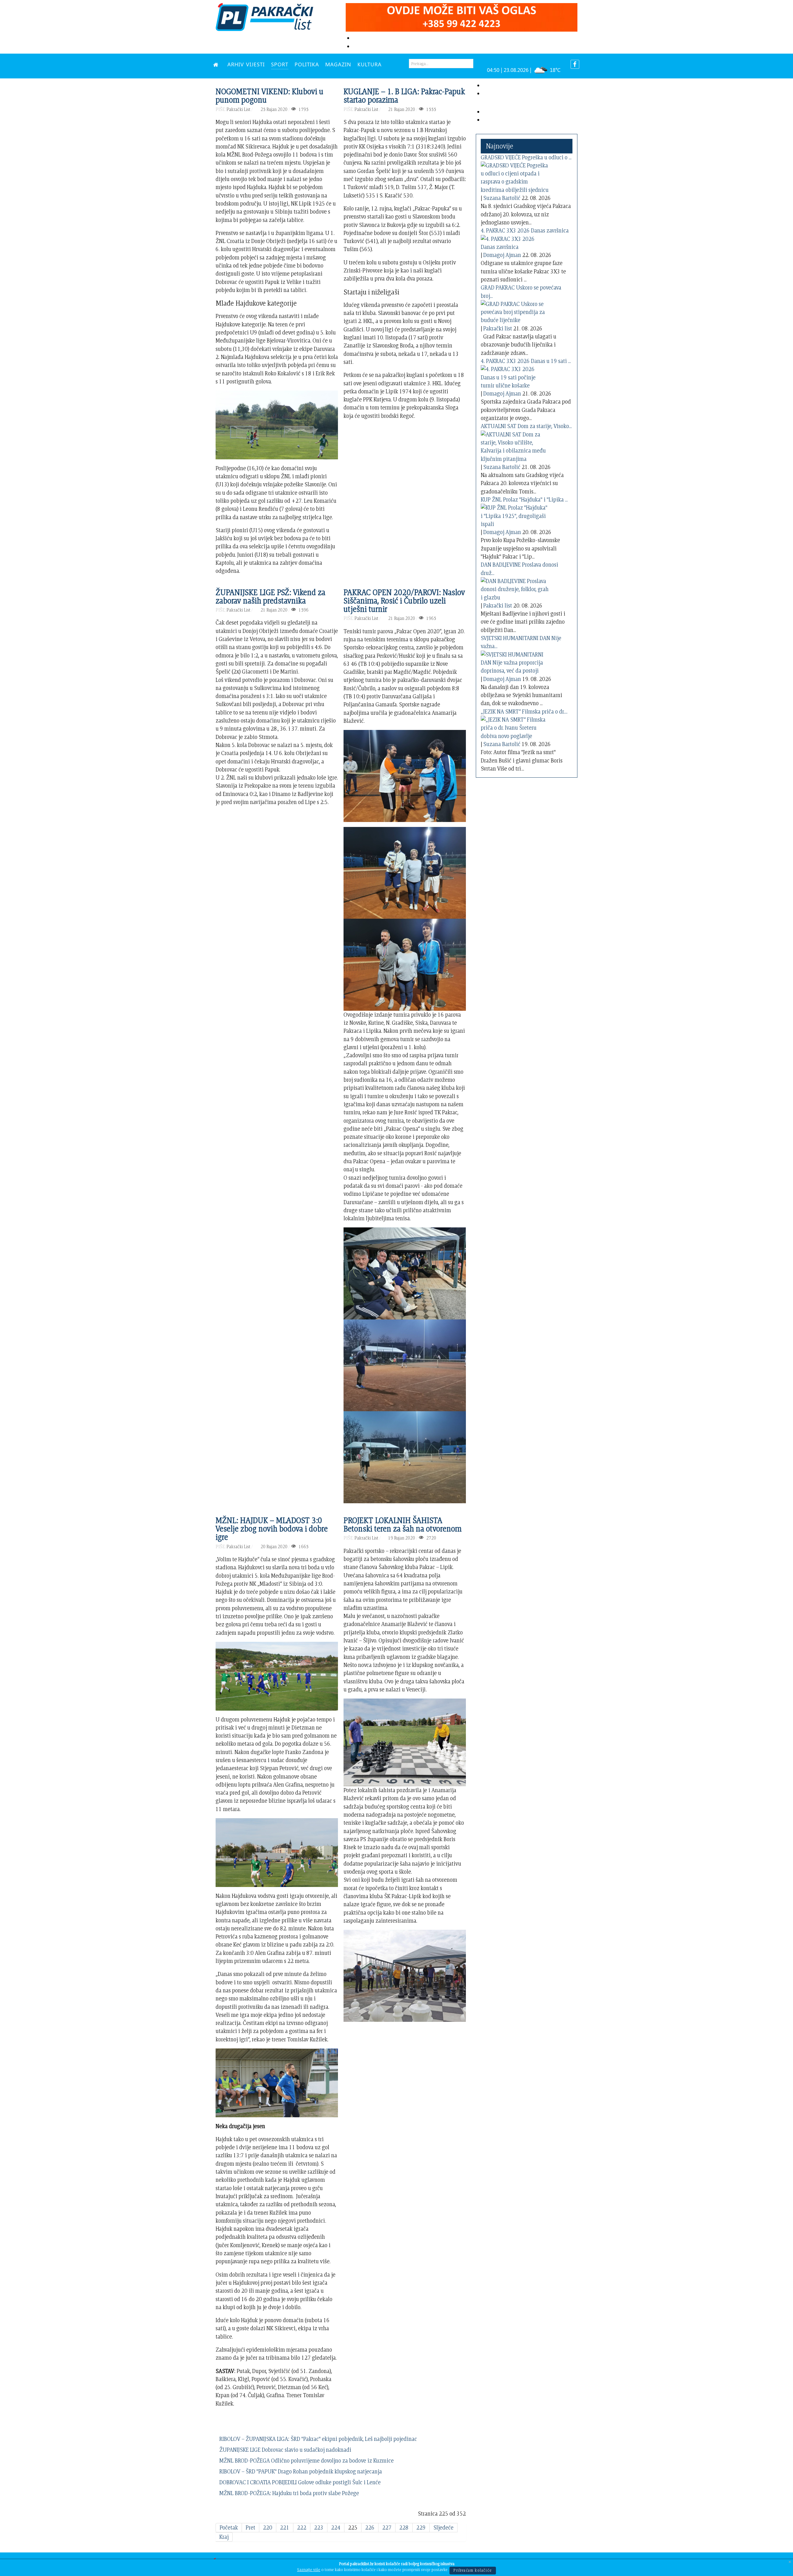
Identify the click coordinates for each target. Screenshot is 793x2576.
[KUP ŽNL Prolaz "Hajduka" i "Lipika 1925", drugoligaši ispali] (515, 515)
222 (302, 2527)
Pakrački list (498, 328)
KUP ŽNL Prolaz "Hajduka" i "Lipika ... (524, 499)
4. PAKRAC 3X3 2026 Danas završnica (525, 230)
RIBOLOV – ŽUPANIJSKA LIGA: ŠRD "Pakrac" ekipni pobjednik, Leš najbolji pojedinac (318, 2439)
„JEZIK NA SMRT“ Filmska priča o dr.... (524, 711)
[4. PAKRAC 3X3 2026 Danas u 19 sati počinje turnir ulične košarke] (515, 376)
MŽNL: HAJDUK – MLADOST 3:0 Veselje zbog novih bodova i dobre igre (272, 1529)
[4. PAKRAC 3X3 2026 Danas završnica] (515, 242)
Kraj (224, 2537)
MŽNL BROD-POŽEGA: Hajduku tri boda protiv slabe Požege (289, 2493)
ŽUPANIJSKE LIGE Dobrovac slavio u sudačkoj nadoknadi (285, 2450)
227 (387, 2527)
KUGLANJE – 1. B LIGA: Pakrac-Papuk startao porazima (404, 95)
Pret (250, 2527)
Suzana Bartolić (502, 198)
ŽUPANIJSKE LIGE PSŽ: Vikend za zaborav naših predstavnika (270, 596)
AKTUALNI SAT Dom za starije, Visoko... (526, 426)
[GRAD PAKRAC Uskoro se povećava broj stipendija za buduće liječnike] (515, 311)
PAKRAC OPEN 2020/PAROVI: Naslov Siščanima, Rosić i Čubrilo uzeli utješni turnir (404, 601)
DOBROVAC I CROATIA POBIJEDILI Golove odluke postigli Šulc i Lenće (300, 2482)
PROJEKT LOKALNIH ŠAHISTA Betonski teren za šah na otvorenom (403, 1524)
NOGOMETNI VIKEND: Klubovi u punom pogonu (269, 95)
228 (404, 2527)
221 (285, 2527)
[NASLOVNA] (217, 64)
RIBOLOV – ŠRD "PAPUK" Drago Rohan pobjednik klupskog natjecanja (301, 2471)
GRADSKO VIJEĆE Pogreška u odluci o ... (526, 157)
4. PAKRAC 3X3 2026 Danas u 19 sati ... (526, 361)
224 (336, 2527)
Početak (229, 2527)
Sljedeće (443, 2527)
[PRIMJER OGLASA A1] (462, 16)
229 (421, 2527)
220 (268, 2527)
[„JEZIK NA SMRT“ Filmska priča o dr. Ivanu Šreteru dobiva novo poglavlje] (515, 727)
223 (319, 2527)
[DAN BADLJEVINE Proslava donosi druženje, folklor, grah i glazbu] (515, 588)
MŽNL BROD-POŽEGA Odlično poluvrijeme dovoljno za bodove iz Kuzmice (307, 2461)
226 (370, 2527)
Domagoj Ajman (502, 255)
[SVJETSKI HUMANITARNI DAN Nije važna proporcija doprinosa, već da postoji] (515, 661)
